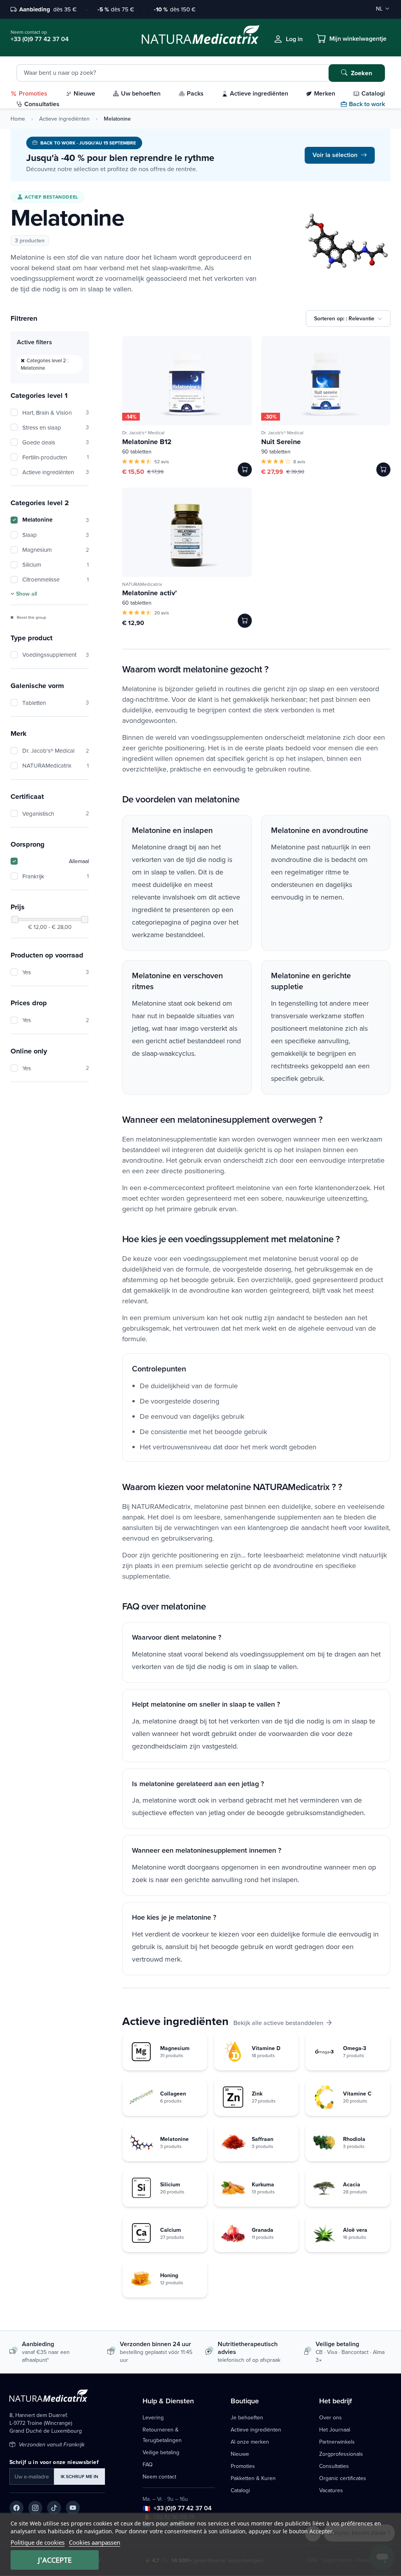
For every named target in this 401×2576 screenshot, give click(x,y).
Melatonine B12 (147, 442)
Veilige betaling (161, 2452)
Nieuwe (240, 2454)
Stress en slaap (56, 427)
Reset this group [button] (31, 617)
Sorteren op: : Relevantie (344, 318)
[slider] (15, 919)
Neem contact (159, 2477)
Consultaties (334, 2466)
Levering (153, 2417)
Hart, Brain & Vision (56, 413)
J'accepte (55, 2560)
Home (18, 119)
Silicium (56, 565)
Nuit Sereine (281, 442)
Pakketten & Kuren (253, 2478)
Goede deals (56, 442)
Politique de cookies (38, 2542)
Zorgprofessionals (341, 2454)
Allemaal (79, 861)
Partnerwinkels (337, 2442)
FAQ (148, 2464)
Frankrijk (56, 876)
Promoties (243, 2466)
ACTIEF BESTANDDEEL (51, 197)
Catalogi (240, 2490)
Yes (56, 972)
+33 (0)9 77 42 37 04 (182, 2508)
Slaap (56, 535)
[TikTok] (54, 2508)
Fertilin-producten (56, 457)
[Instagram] (35, 2508)
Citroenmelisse (56, 579)
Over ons (331, 2417)
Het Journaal (335, 2430)
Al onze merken (250, 2442)
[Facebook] (16, 2508)
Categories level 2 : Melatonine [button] (45, 364)
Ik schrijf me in (79, 2476)
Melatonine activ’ (150, 593)
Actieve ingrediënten (64, 119)
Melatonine (56, 520)
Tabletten (56, 703)
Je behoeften (247, 2417)
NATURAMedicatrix (56, 765)
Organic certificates (343, 2478)
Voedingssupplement (56, 655)
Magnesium (56, 550)
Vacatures (331, 2490)
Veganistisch (56, 814)
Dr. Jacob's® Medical (56, 751)
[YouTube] (73, 2508)
